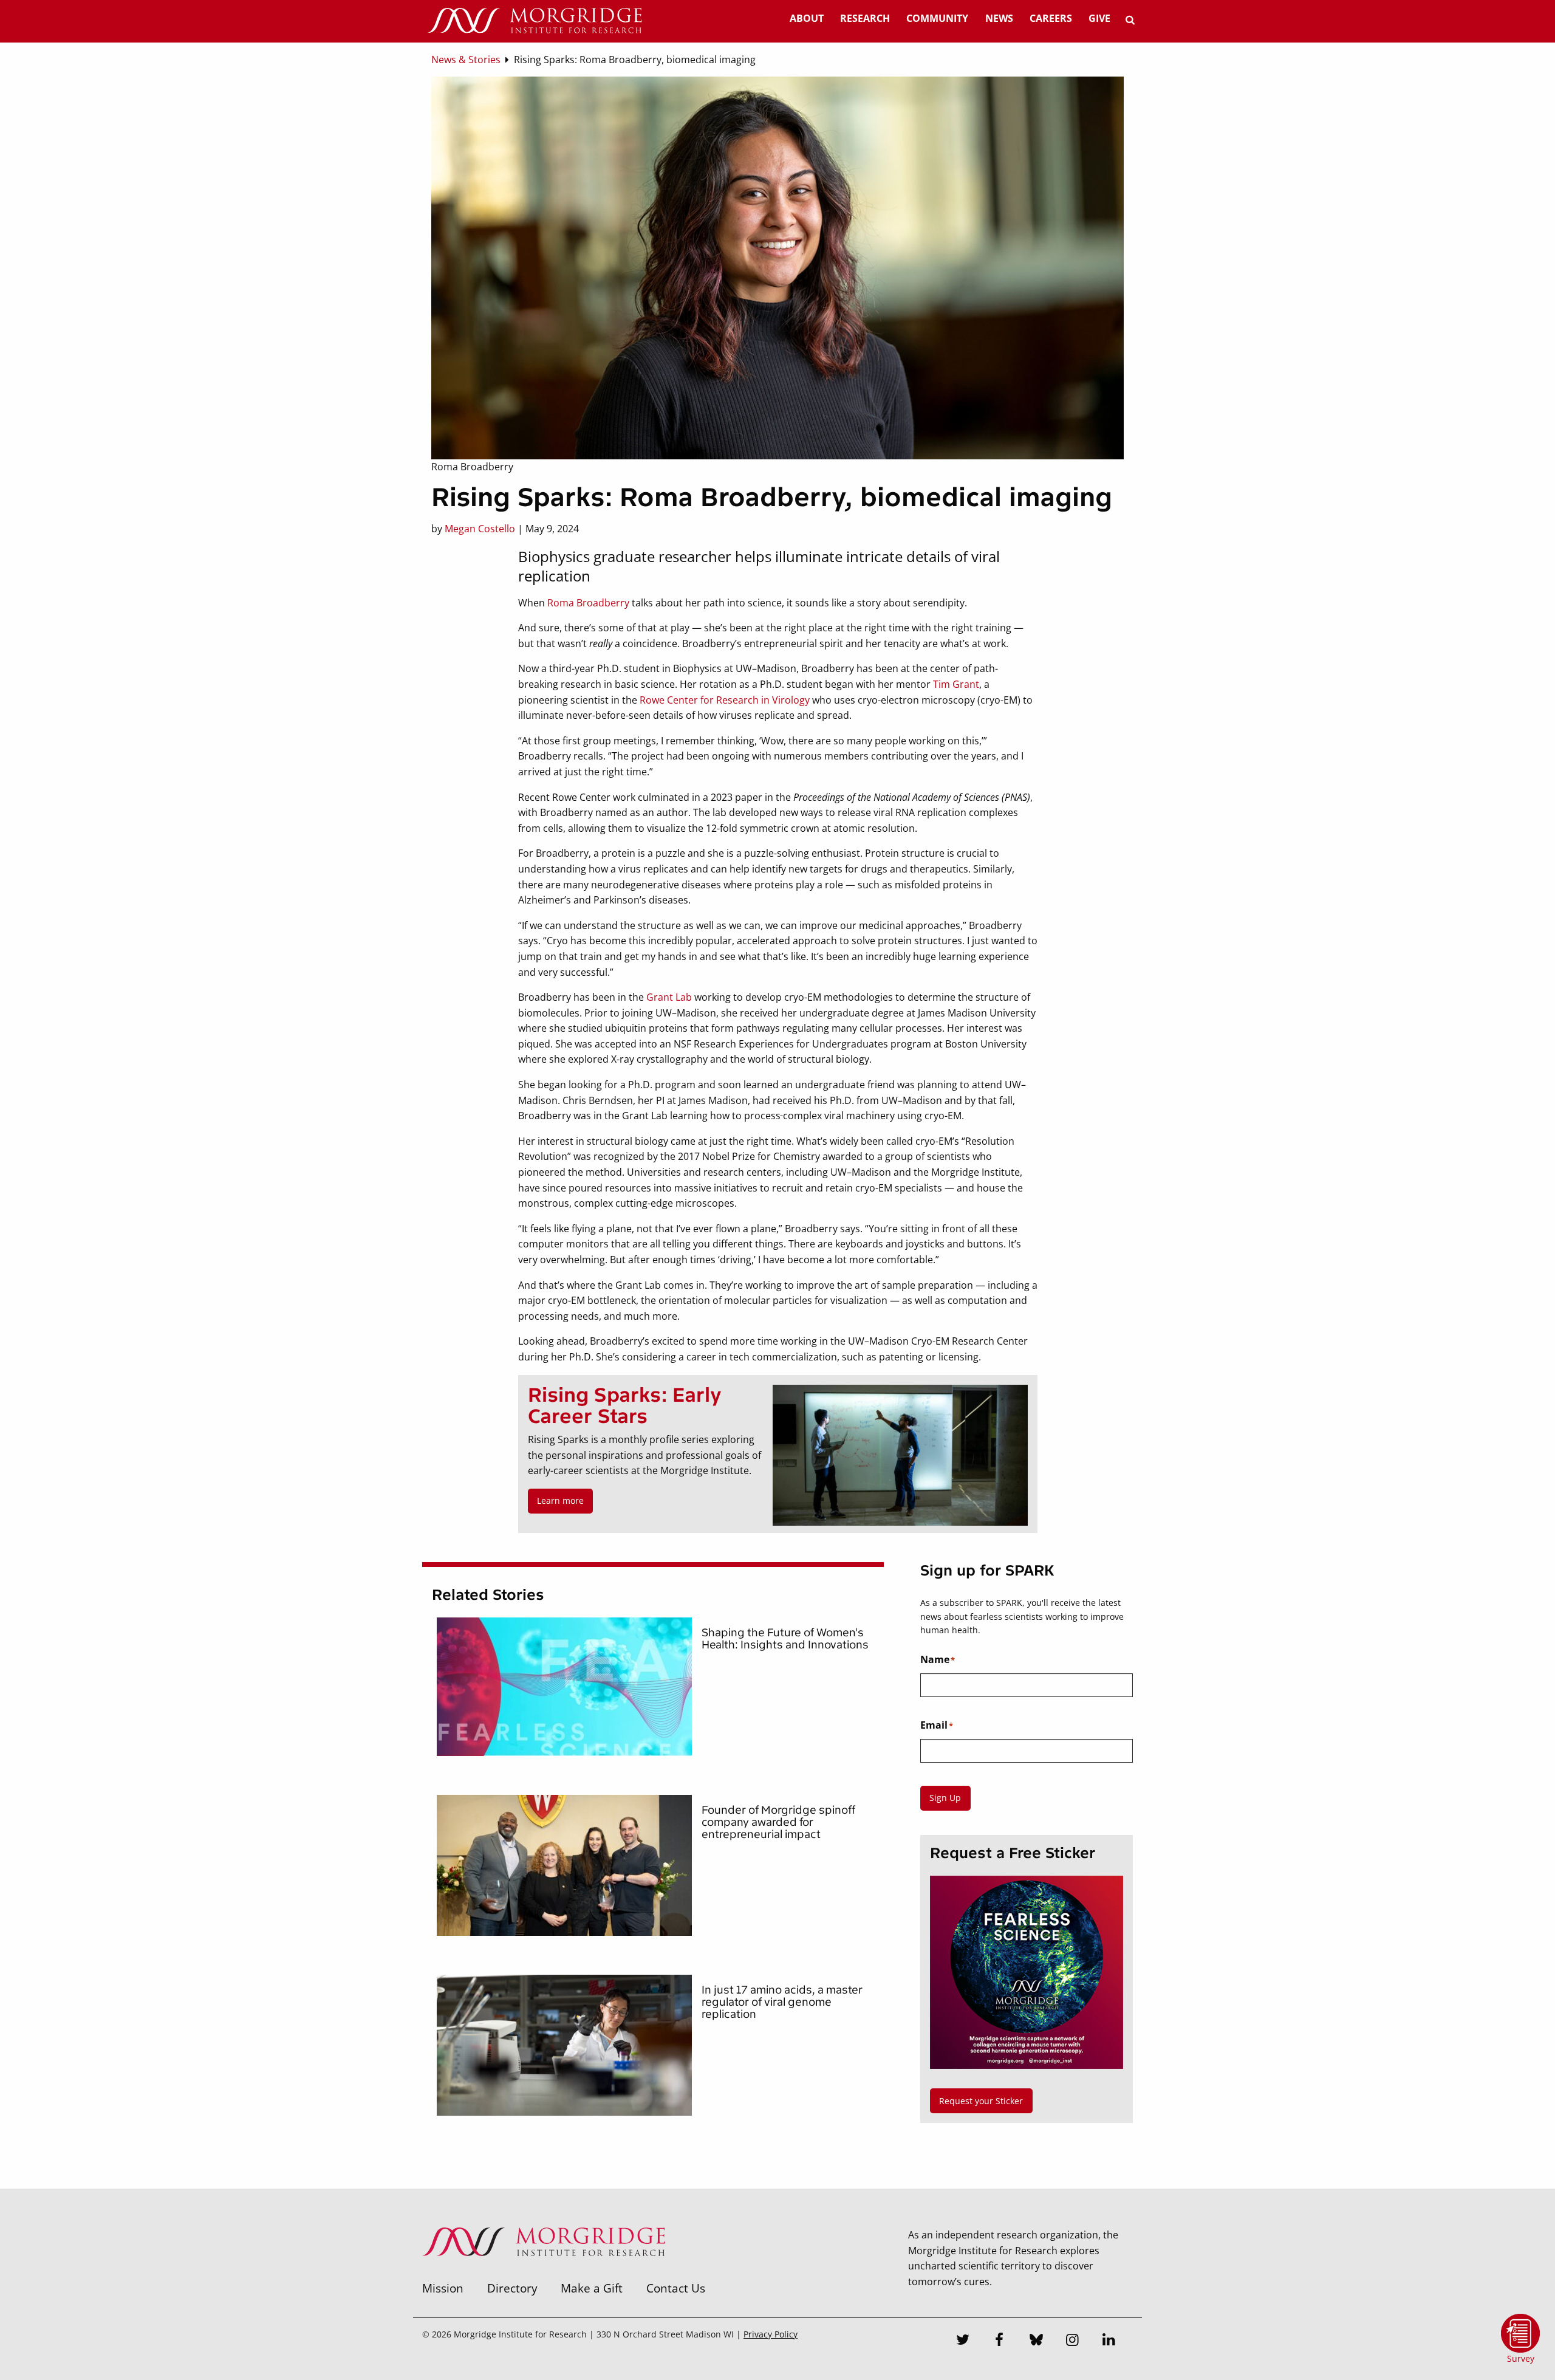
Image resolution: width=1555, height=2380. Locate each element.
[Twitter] (963, 2341)
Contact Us (676, 2288)
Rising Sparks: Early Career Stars (625, 1406)
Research (865, 18)
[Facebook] (1000, 2341)
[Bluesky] (1036, 2341)
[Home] (535, 21)
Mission (443, 2288)
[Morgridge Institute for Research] (544, 2272)
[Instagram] (1073, 2341)
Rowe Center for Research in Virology (725, 700)
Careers (1051, 18)
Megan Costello (480, 529)
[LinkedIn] (1109, 2341)
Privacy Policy (771, 2334)
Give (1099, 18)
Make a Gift (592, 2288)
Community (937, 18)
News (999, 18)
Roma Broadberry (588, 603)
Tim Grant (956, 684)
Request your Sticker (981, 2101)
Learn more (560, 1500)
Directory (512, 2288)
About (807, 18)
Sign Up (945, 1798)
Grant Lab (669, 997)
